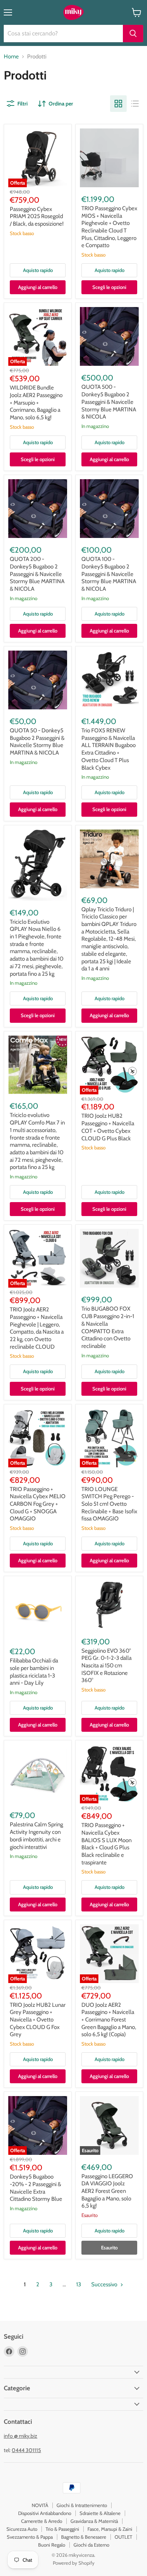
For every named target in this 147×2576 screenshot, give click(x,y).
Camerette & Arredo (42, 2521)
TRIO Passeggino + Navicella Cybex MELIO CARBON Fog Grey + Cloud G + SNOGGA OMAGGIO (38, 1504)
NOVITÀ (40, 2505)
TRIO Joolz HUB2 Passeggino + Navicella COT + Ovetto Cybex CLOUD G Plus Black (108, 1127)
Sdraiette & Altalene (100, 2513)
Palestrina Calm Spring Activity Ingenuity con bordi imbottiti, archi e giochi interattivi (36, 1836)
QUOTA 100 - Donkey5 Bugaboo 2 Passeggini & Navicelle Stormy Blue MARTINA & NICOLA (109, 574)
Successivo (105, 2284)
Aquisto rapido (38, 270)
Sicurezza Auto (22, 2529)
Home (11, 57)
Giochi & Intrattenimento (82, 2505)
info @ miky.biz (21, 2436)
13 (79, 2284)
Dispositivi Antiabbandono (45, 2513)
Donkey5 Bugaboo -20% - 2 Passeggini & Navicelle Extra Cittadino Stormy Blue (36, 2188)
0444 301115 (26, 2450)
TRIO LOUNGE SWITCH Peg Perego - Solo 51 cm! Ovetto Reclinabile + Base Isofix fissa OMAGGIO (109, 1504)
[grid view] (118, 104)
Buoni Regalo (52, 2545)
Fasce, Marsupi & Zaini (110, 2529)
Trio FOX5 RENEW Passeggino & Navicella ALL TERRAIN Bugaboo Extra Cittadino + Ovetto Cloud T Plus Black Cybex (109, 749)
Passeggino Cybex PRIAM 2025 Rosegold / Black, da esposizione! (37, 216)
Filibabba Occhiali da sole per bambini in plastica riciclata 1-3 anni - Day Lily (34, 1672)
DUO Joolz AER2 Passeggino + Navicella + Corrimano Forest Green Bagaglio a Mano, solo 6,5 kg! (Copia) (109, 2020)
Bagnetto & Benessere (84, 2537)
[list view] (135, 104)
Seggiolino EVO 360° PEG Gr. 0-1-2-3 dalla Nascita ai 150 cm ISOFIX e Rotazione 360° (106, 1666)
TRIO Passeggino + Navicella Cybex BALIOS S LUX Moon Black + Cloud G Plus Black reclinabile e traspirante (106, 1844)
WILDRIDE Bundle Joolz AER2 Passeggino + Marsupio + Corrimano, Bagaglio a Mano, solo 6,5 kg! (36, 403)
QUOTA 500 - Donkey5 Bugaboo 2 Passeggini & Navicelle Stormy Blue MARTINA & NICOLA (109, 402)
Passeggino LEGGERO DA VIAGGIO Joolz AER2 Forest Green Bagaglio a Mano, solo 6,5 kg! (107, 2191)
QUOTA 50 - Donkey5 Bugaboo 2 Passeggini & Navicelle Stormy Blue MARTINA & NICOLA (37, 742)
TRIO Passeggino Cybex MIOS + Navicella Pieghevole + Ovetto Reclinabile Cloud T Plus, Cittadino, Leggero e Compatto (109, 227)
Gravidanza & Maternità (94, 2521)
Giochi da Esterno (91, 2545)
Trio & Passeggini (62, 2529)
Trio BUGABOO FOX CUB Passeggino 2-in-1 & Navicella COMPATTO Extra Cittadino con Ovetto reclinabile (108, 1327)
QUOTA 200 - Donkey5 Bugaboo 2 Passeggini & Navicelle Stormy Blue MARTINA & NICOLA (37, 574)
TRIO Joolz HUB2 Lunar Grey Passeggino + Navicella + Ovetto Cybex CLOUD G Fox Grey (38, 2020)
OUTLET (123, 2537)
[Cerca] (133, 34)
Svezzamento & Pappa (30, 2537)
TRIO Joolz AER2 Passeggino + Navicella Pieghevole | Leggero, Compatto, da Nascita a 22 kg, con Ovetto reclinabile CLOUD (37, 1328)
